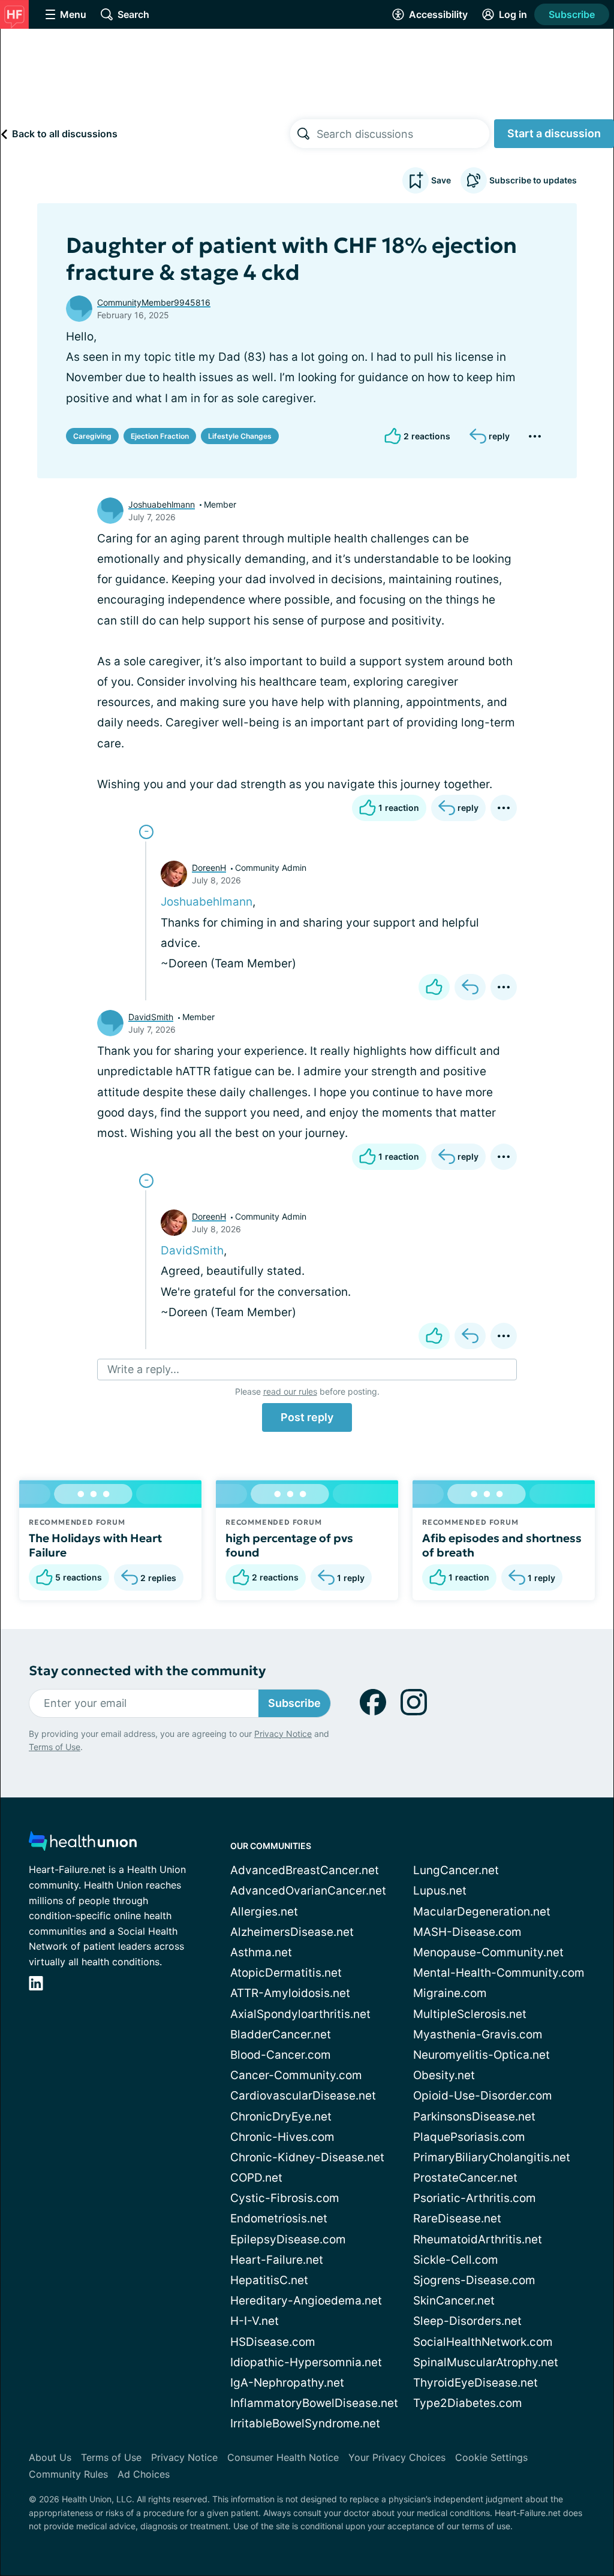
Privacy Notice (283, 1734)
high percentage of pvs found (289, 1545)
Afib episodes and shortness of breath (502, 1545)
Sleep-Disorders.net (467, 2321)
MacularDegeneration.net (482, 1912)
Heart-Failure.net (277, 2260)
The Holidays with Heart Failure (95, 1545)
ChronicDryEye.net (281, 2117)
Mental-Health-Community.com (499, 1973)
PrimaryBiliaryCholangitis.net (492, 2157)
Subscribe (572, 14)
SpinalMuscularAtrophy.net (486, 2362)
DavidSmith (151, 1017)
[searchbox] (403, 134)
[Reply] (470, 987)
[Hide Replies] (146, 832)
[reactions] (434, 987)
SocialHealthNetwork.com (483, 2342)
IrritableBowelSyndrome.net (305, 2423)
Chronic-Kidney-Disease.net (307, 2157)
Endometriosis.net (279, 2218)
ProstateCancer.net (465, 2178)
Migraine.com (450, 1993)
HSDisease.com (273, 2342)
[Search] (303, 134)
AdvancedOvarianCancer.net (308, 1891)
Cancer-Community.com (296, 2075)
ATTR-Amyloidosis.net (290, 1993)
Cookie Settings (491, 2457)
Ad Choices (144, 2474)
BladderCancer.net (281, 2034)
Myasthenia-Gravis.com (478, 2034)
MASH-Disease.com (467, 1932)
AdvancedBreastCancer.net (305, 1870)
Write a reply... (143, 1369)
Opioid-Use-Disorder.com (483, 2096)
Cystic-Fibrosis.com (285, 2198)
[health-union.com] (83, 1844)
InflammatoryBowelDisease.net (314, 2403)
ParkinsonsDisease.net (474, 2117)
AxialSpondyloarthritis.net (300, 2014)
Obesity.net (444, 2075)
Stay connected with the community (147, 1671)
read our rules (290, 1391)
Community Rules (68, 2474)
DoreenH (209, 868)
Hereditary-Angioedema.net (306, 2301)
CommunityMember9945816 (154, 302)
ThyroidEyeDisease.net (475, 2383)
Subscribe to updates (533, 180)
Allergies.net (264, 1912)
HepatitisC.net (269, 2280)
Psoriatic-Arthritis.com (475, 2198)
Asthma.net (261, 1952)
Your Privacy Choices (397, 2457)
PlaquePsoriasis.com (469, 2137)
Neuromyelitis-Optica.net (481, 2055)
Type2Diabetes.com (468, 2403)
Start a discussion (554, 133)
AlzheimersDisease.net (292, 1932)
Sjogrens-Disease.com (474, 2280)
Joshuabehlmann (162, 504)
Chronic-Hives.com (282, 2137)
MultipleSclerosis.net (470, 2014)
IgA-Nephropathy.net (287, 2383)
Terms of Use (55, 1747)
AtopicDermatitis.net (286, 1973)
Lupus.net (440, 1891)
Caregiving (92, 436)
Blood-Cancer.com (281, 2055)
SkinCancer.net (454, 2301)
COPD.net (256, 2178)
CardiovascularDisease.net (303, 2096)
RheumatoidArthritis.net (478, 2239)
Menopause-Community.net (488, 1952)
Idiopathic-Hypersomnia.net (306, 2362)
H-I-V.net (255, 2321)
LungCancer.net (456, 1870)
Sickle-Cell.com (456, 2260)
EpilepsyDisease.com (288, 2239)
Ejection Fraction (160, 436)
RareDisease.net (457, 2218)
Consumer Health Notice (283, 2457)
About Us (50, 2457)
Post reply (307, 1417)
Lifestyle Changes (240, 436)
